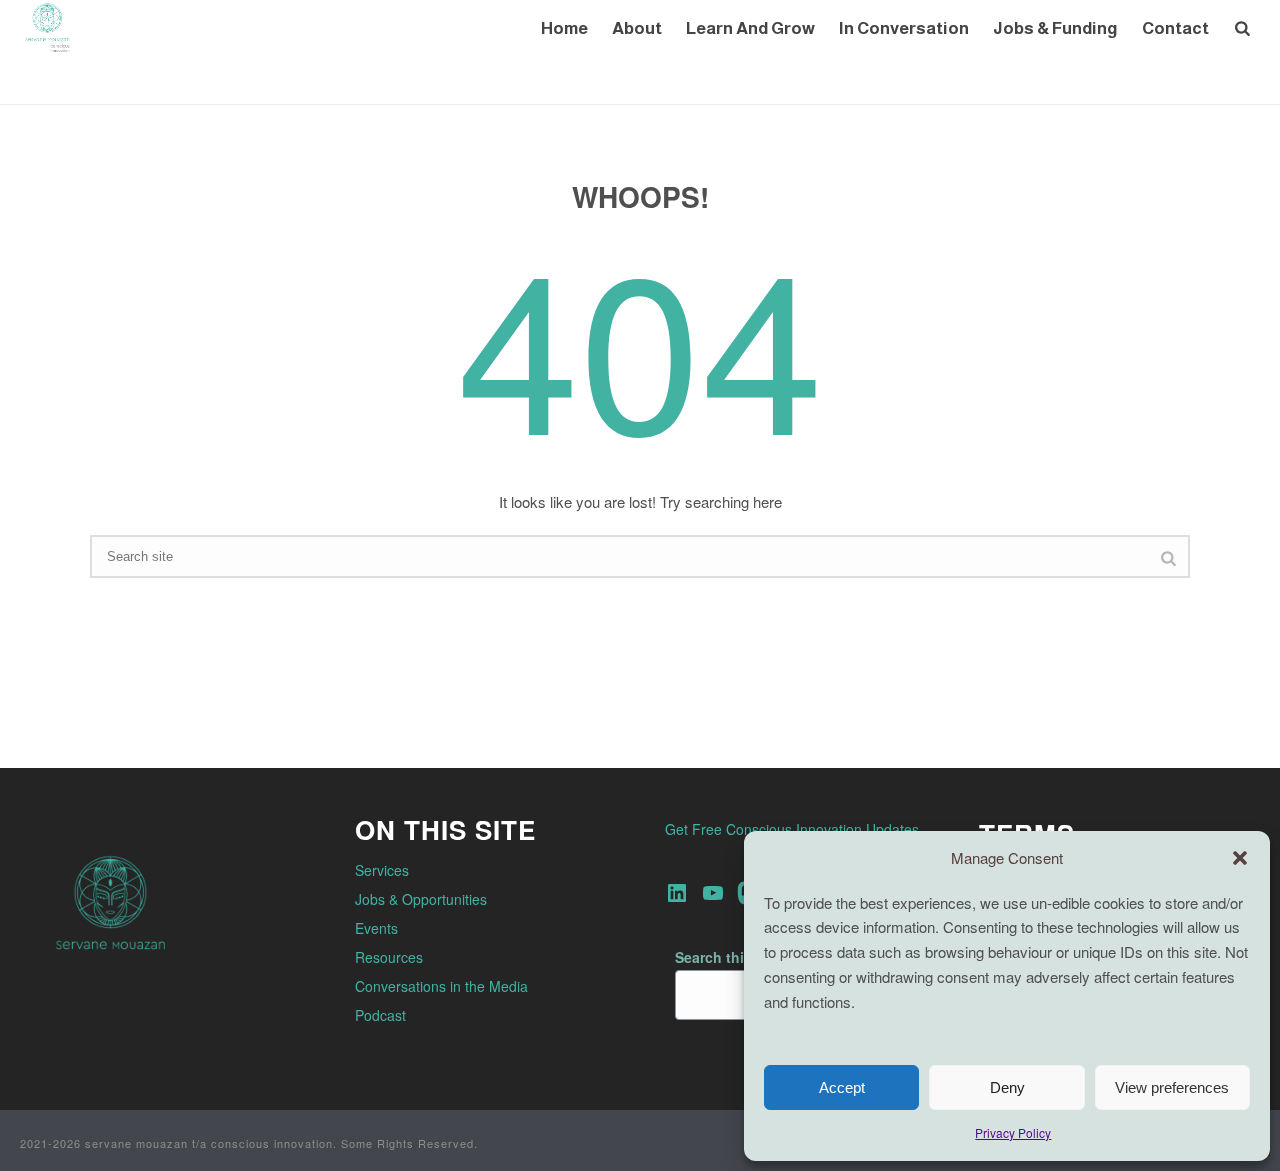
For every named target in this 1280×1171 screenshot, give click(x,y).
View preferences (1172, 1087)
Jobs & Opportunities (421, 899)
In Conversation (904, 28)
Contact (1175, 28)
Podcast (380, 1015)
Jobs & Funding (1055, 28)
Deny (1007, 1087)
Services (382, 870)
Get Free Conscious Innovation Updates (792, 829)
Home (564, 28)
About (637, 28)
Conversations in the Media (441, 986)
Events (376, 928)
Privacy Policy (1013, 1132)
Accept (842, 1087)
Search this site (728, 957)
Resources (389, 957)
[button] (1240, 858)
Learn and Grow (750, 28)
